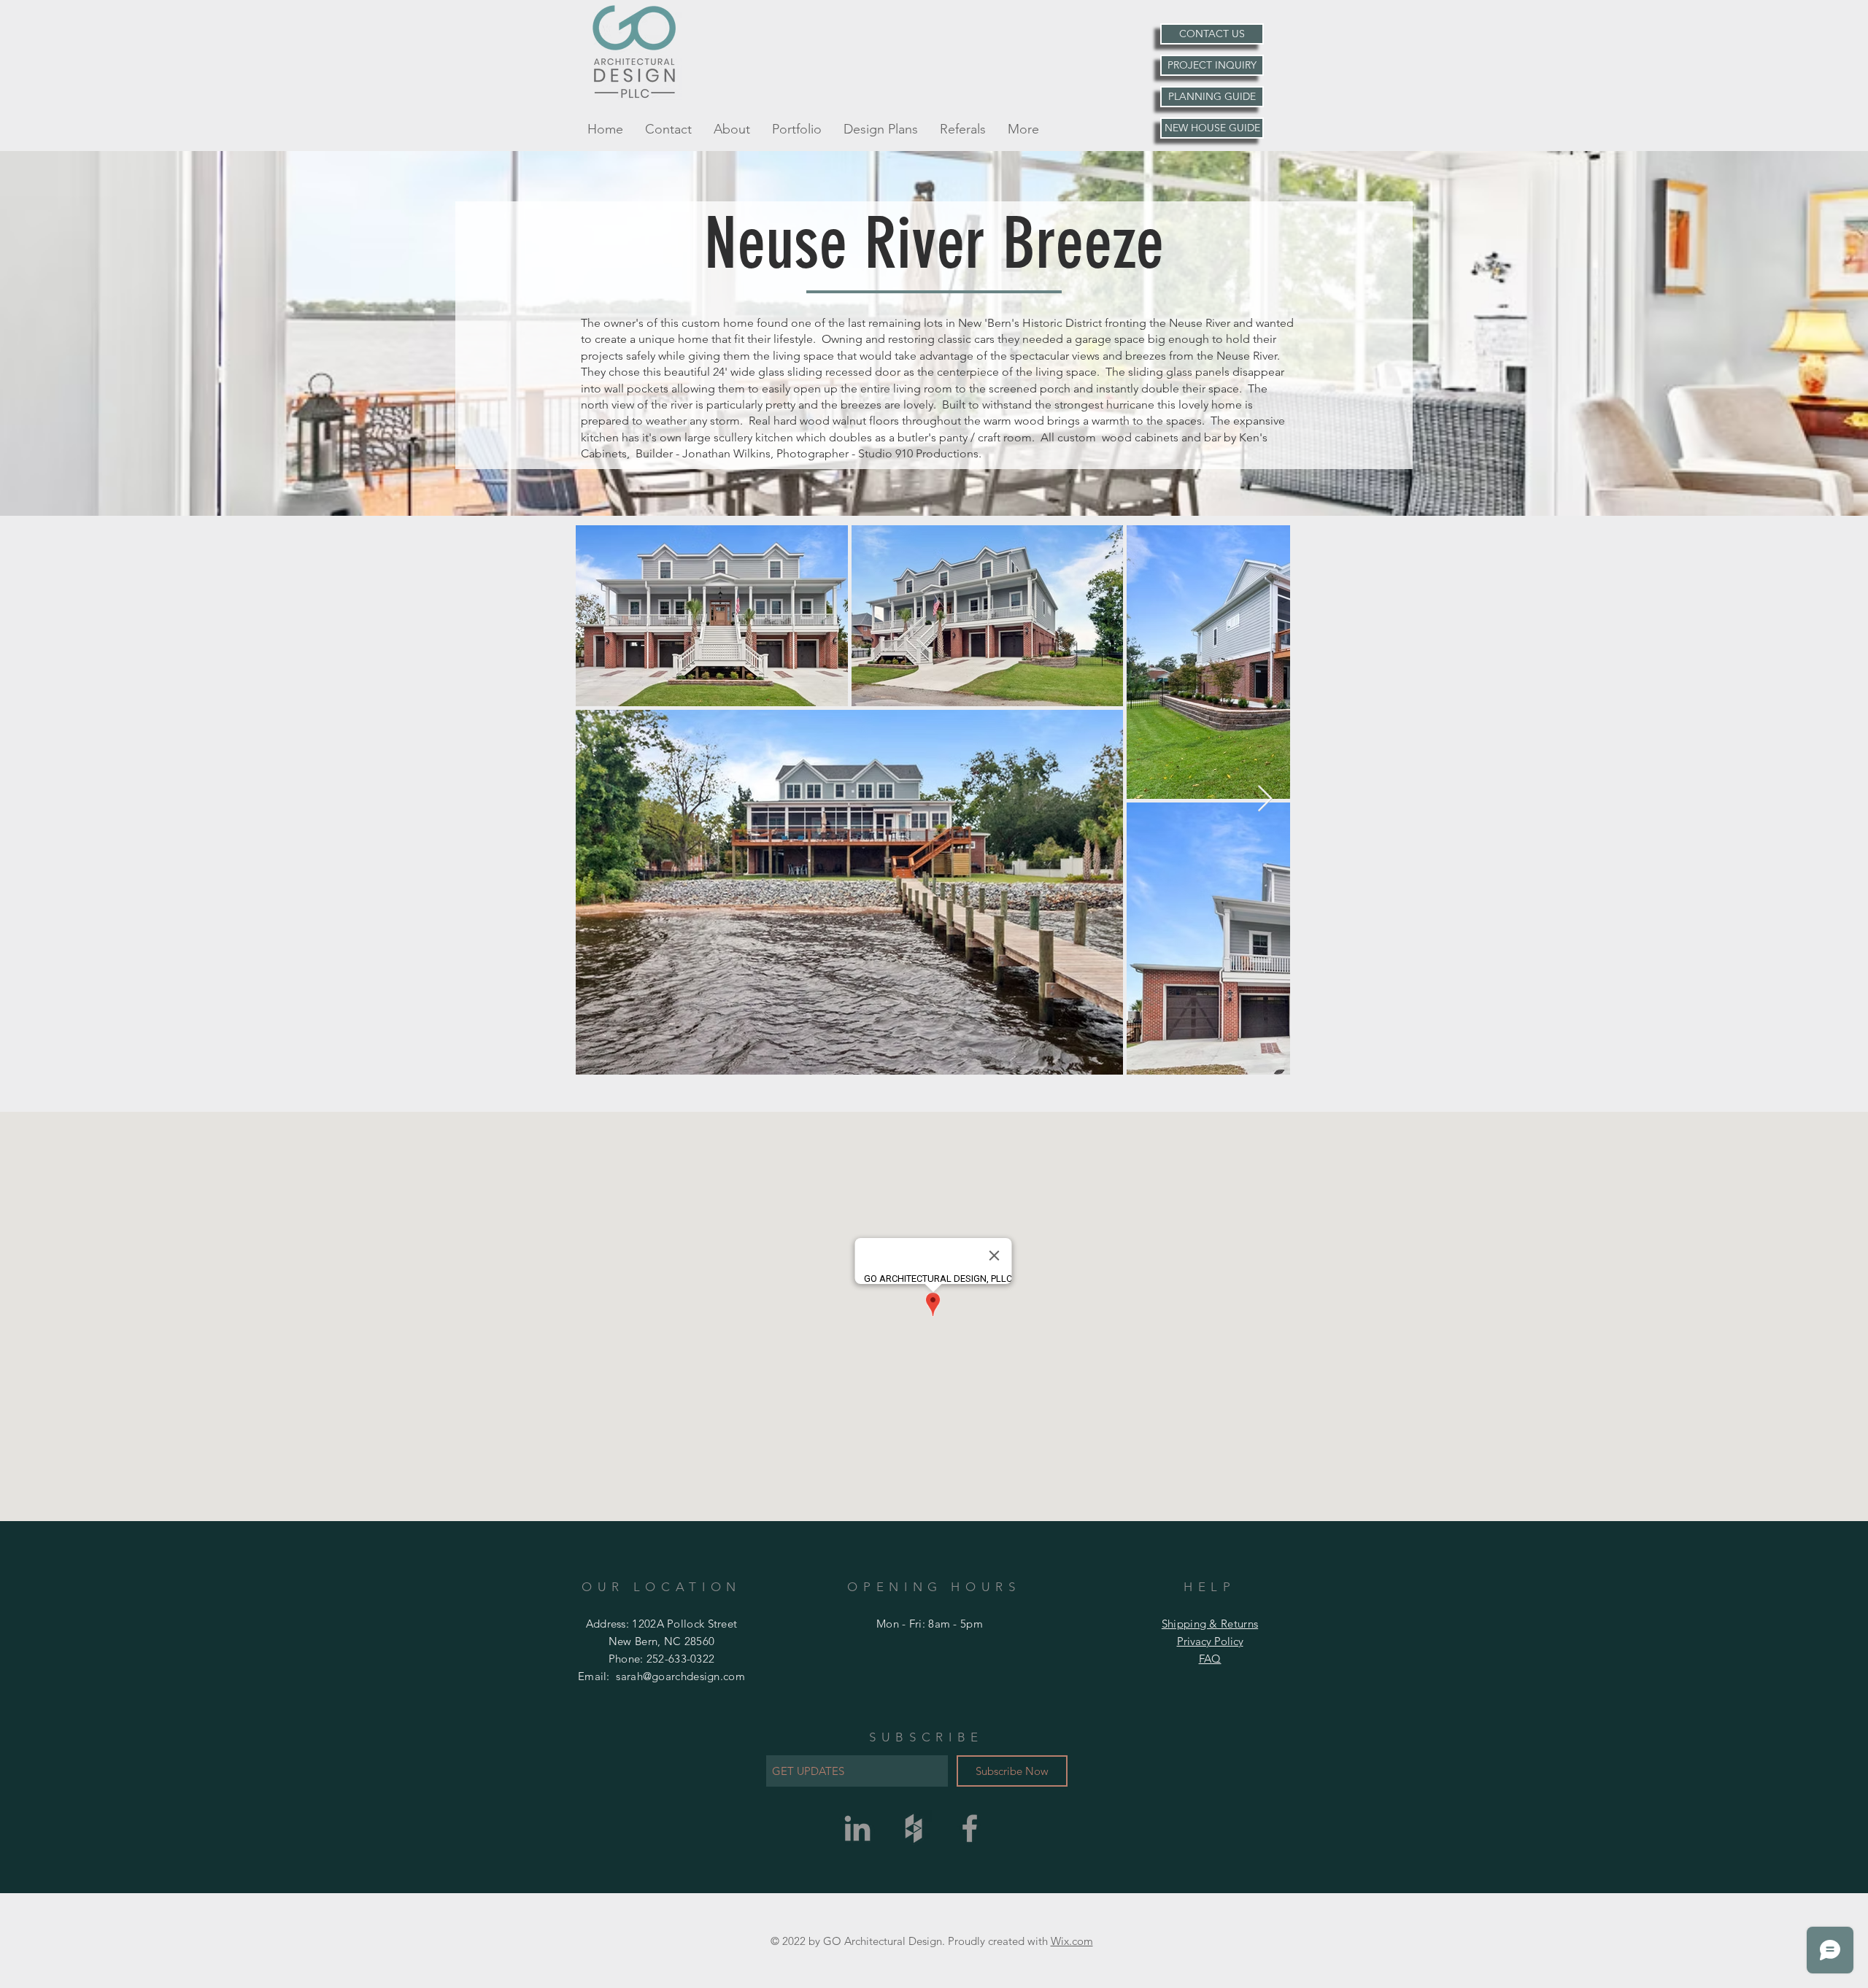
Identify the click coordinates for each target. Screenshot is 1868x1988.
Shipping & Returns (1210, 1624)
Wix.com (1072, 1941)
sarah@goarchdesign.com (680, 1676)
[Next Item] (1265, 799)
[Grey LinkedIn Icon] (857, 1828)
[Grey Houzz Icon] (914, 1828)
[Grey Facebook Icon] (970, 1828)
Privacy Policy (1210, 1641)
